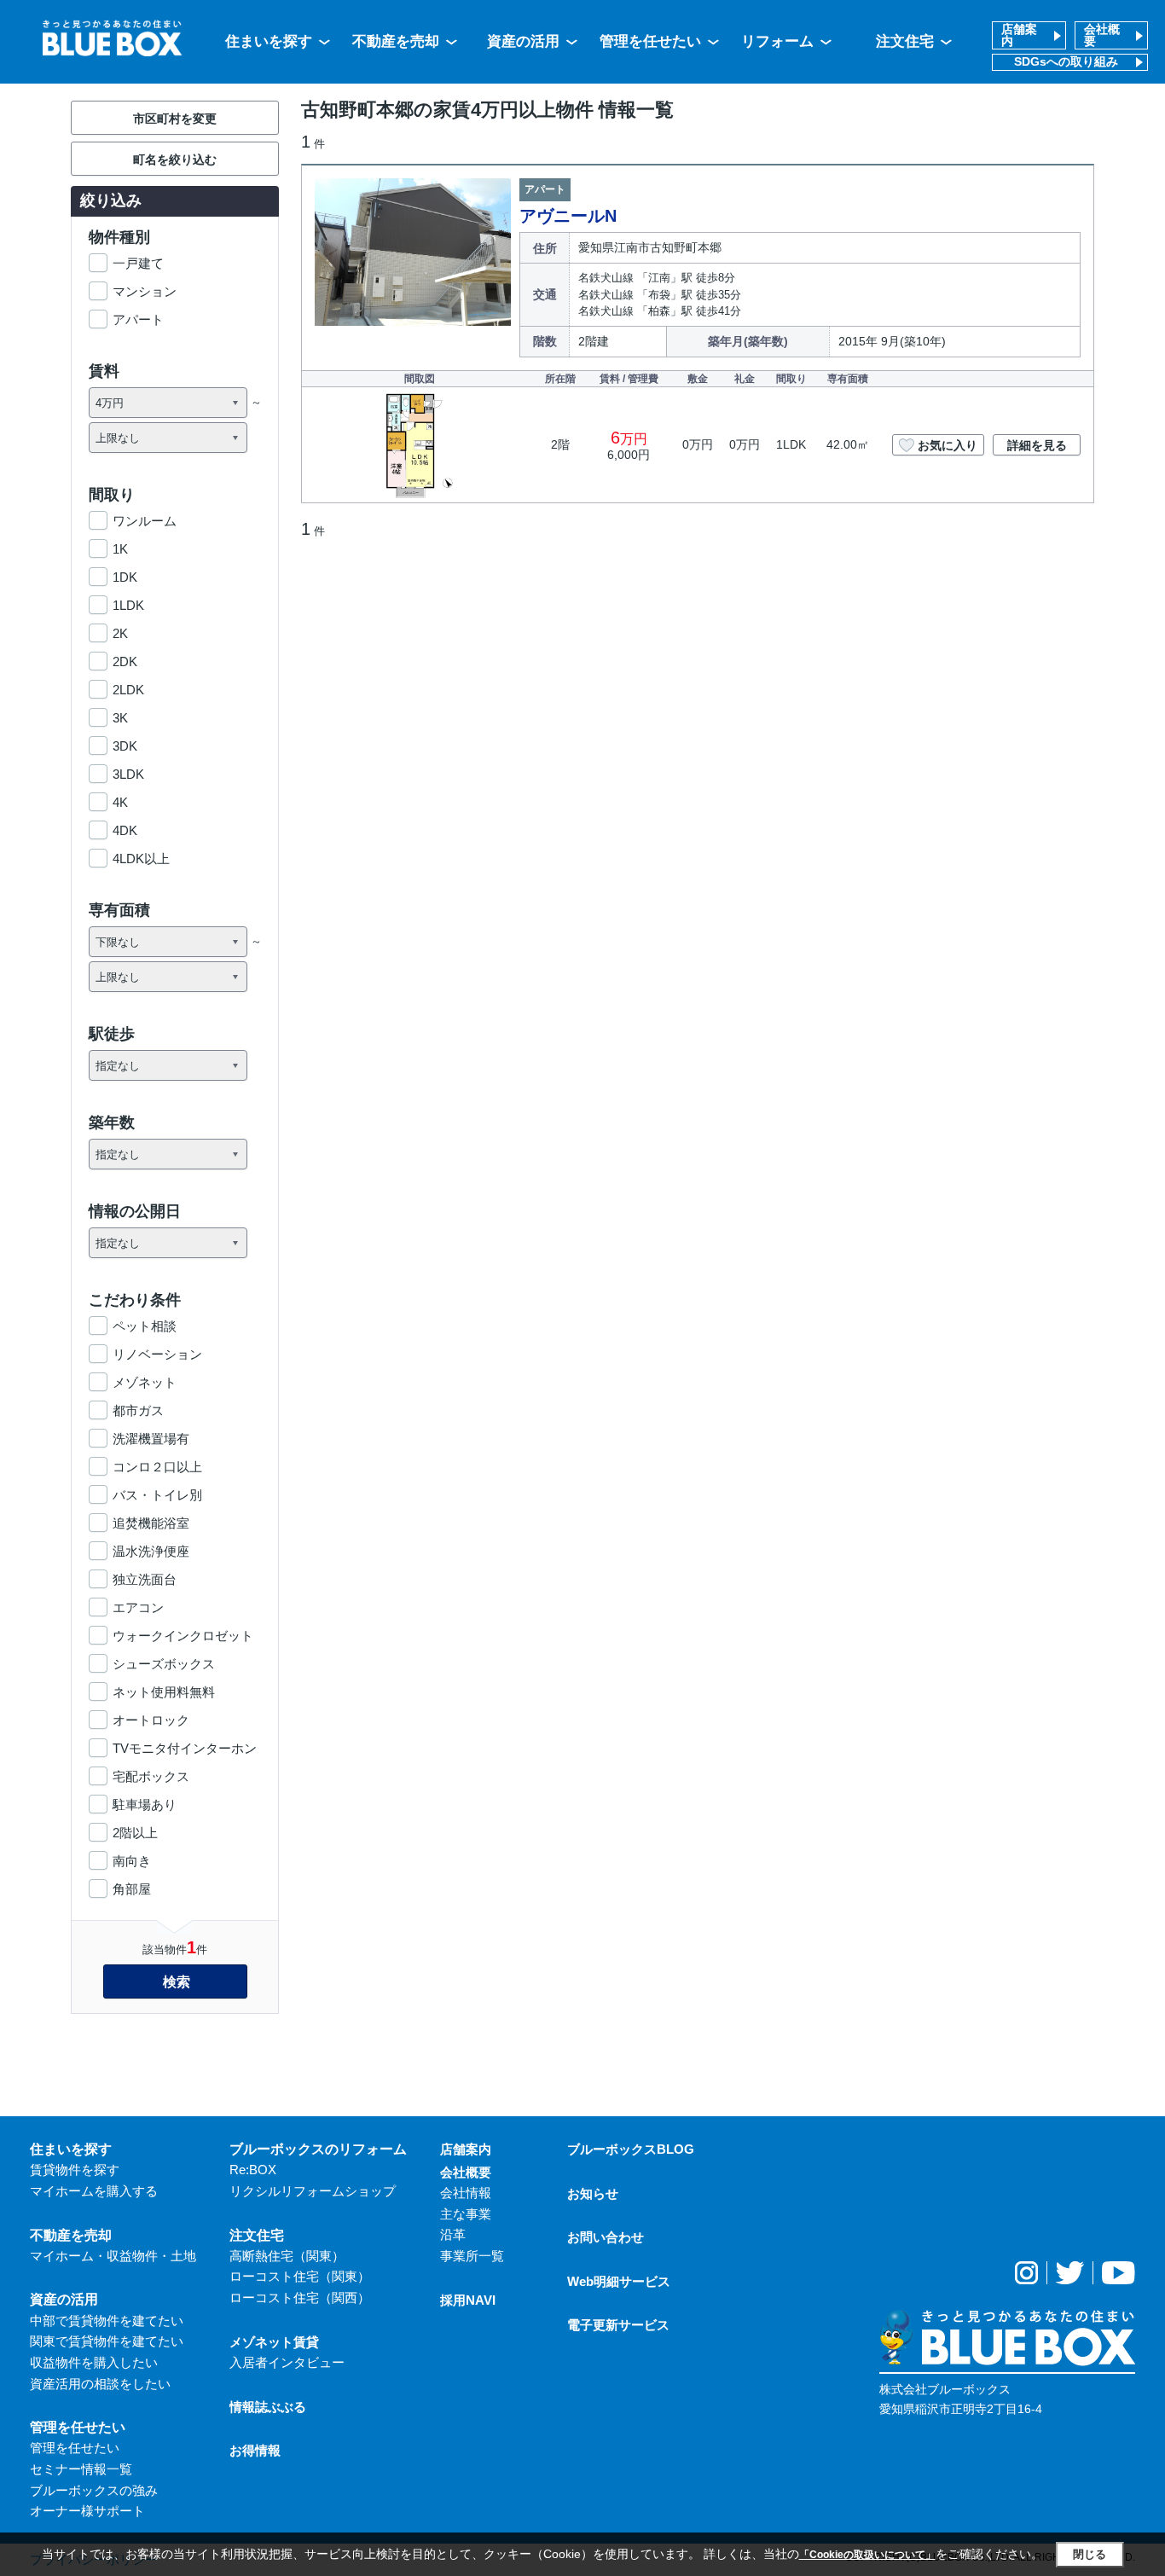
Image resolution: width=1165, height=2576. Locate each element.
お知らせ (593, 2193)
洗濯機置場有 (151, 1439)
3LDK (128, 774)
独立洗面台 (145, 1579)
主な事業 (466, 2214)
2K (120, 633)
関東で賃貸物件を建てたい (107, 2341)
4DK (125, 830)
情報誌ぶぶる (268, 2407)
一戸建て (138, 263)
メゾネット (145, 1382)
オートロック (151, 1720)
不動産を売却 (396, 41)
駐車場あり (145, 1804)
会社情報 (466, 2193)
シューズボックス (164, 1664)
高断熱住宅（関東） (287, 2256)
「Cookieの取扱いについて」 (867, 2555)
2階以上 (135, 1833)
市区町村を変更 (175, 119)
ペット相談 (145, 1326)
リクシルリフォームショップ (313, 2191)
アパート (138, 319)
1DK (125, 577)
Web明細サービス (619, 2281)
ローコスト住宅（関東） (300, 2276)
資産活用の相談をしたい (100, 2384)
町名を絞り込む (175, 160)
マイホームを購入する (94, 2191)
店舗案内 (1019, 35)
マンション (145, 291)
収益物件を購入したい (94, 2362)
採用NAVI (468, 2300)
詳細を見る (1037, 445)
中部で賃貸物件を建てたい (107, 2321)
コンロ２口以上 (157, 1467)
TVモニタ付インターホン (185, 1748)
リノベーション (157, 1354)
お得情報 (255, 2450)
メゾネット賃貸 (274, 2342)
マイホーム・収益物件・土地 (113, 2256)
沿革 (453, 2234)
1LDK (128, 605)
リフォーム (777, 41)
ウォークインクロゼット (183, 1636)
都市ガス (138, 1410)
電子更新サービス (618, 2325)
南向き (132, 1861)
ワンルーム (145, 521)
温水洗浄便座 (151, 1551)
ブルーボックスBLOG (631, 2149)
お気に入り (948, 445)
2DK (125, 661)
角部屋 (132, 1889)
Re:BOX (253, 2170)
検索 (177, 1982)
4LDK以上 (141, 859)
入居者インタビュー (287, 2362)
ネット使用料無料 (164, 1692)
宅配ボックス (151, 1776)
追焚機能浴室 (151, 1523)
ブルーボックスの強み (94, 2490)
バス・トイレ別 (157, 1495)
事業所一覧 (472, 2256)
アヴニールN (568, 216)
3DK (125, 746)
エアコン (138, 1607)
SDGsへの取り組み (1066, 62)
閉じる (1090, 2554)
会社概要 (1102, 35)
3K (120, 718)
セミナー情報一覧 (81, 2469)
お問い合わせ (606, 2237)
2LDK (128, 690)
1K (120, 549)
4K (120, 802)
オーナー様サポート (87, 2511)
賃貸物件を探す (75, 2170)
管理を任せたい (650, 41)
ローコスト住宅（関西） (300, 2298)
